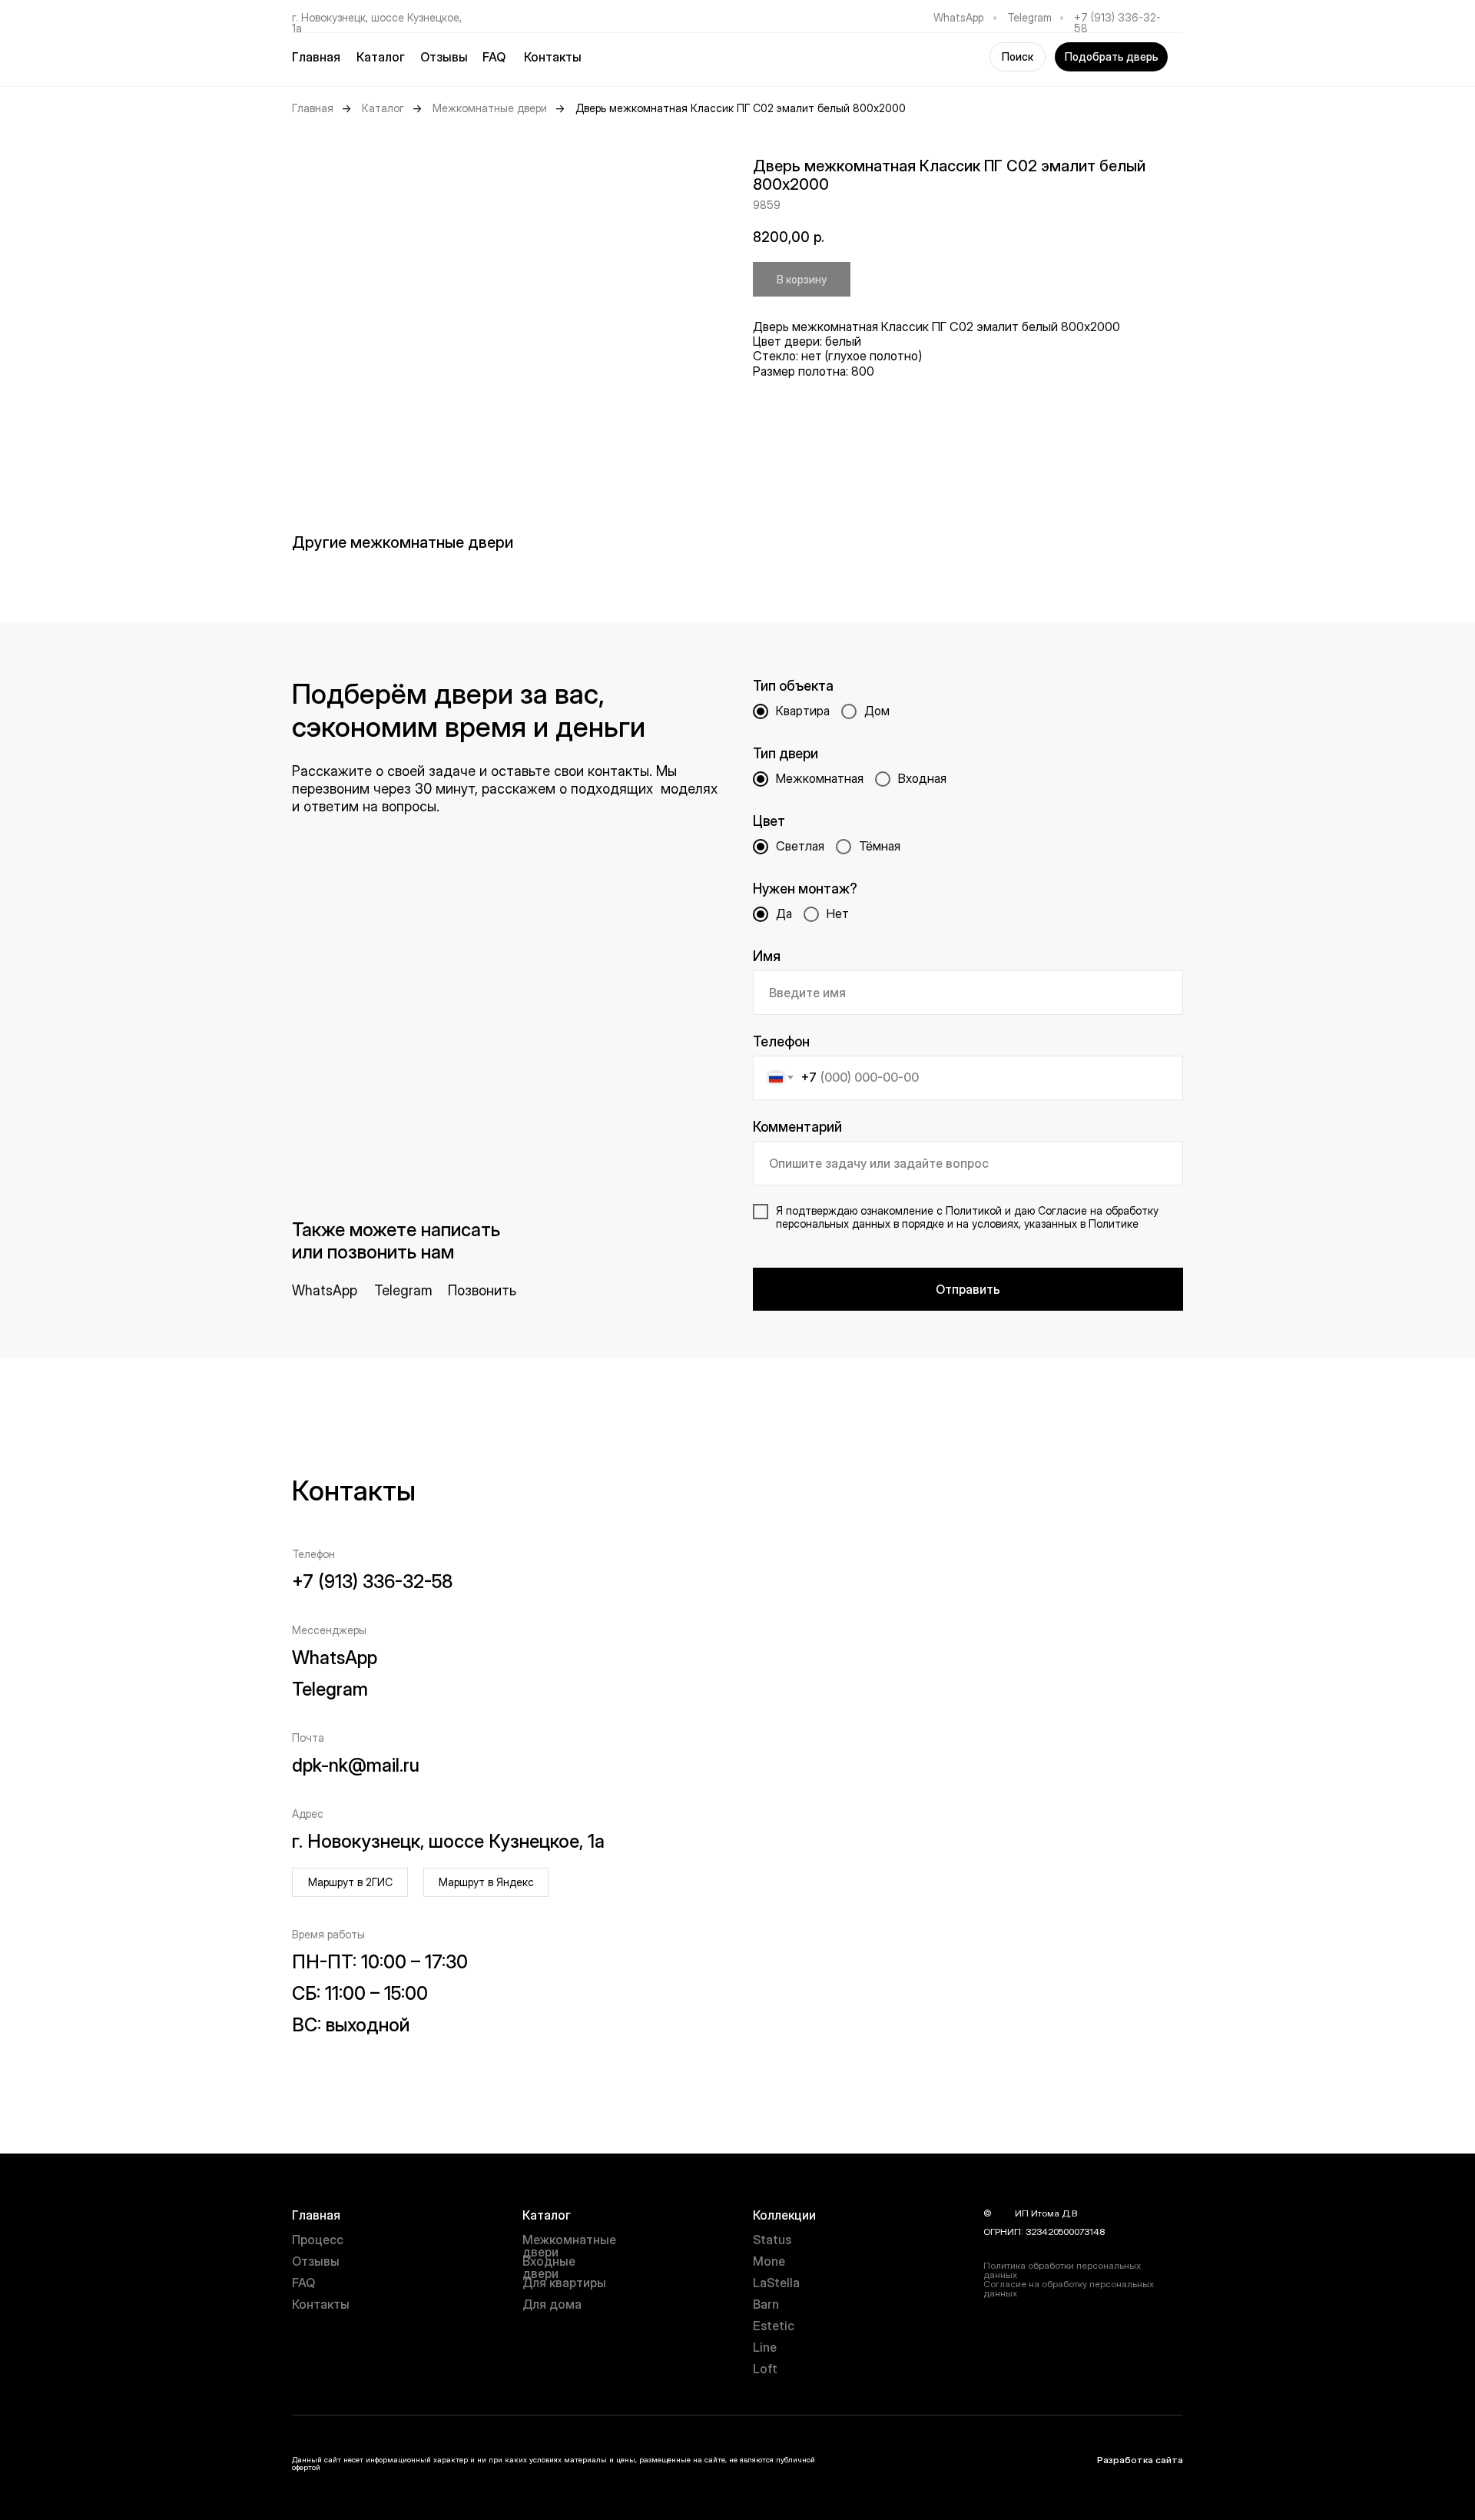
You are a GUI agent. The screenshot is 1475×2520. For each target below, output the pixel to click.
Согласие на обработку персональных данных (1069, 2288)
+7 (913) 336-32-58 (1117, 23)
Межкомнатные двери (490, 108)
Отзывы (444, 57)
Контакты (553, 57)
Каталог (383, 108)
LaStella (776, 2283)
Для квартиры (564, 2283)
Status (772, 2240)
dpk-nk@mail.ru (356, 1765)
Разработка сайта (1140, 2460)
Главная (316, 57)
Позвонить (482, 1290)
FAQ (494, 57)
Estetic (774, 2326)
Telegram (1029, 17)
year (1003, 2213)
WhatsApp (958, 17)
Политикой (974, 1210)
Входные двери (549, 2267)
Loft (765, 2369)
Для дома (552, 2304)
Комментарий (797, 1127)
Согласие (1062, 1210)
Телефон (781, 1041)
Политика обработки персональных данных (1062, 2270)
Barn (766, 2304)
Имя (767, 956)
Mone (769, 2261)
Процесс (318, 2240)
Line (765, 2347)
